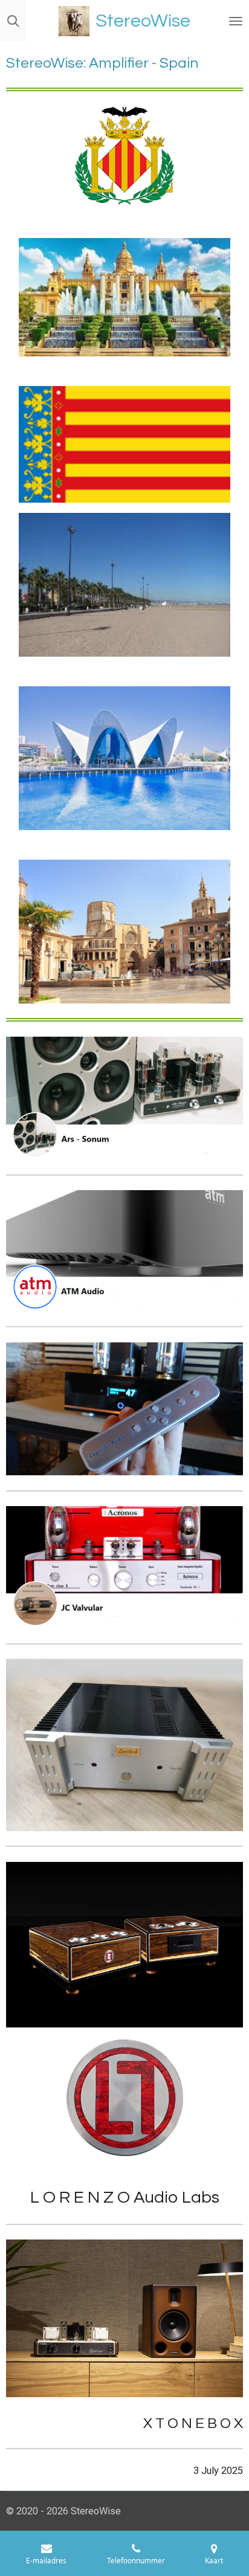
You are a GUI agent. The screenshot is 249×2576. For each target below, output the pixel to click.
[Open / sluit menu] (236, 21)
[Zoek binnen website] (13, 21)
